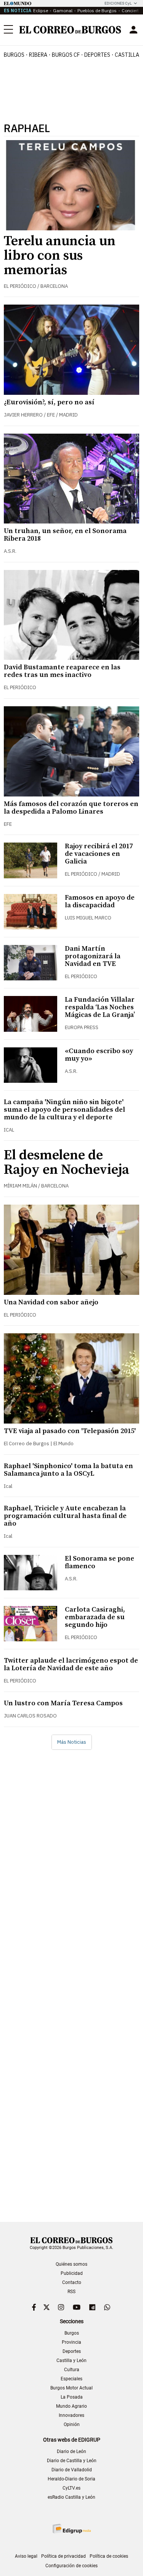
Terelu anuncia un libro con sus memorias (60, 256)
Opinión (72, 2424)
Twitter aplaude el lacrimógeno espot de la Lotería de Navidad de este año (71, 1664)
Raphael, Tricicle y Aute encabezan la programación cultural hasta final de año (65, 1516)
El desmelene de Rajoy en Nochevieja (67, 1163)
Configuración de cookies (71, 2566)
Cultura (72, 2370)
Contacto (72, 2282)
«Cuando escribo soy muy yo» (99, 1055)
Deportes (72, 2351)
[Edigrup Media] (72, 2529)
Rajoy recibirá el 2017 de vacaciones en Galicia (99, 854)
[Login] (133, 30)
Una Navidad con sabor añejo (51, 1302)
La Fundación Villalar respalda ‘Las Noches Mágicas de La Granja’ (100, 1007)
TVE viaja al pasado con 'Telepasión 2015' (70, 1431)
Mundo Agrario (71, 2406)
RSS (71, 2292)
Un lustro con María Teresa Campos (63, 1703)
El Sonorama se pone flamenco (100, 1562)
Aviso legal (26, 2556)
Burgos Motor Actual (71, 2388)
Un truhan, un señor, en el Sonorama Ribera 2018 (65, 535)
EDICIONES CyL (118, 3)
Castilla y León (71, 2361)
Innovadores (71, 2415)
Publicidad (72, 2273)
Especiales (71, 2379)
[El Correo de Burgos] (70, 30)
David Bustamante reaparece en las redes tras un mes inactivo (62, 671)
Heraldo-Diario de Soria (71, 2479)
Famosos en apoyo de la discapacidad (100, 901)
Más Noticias (72, 1742)
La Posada (72, 2397)
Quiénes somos (71, 2264)
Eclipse (41, 10)
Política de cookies (109, 2556)
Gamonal (63, 10)
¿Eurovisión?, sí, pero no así (49, 402)
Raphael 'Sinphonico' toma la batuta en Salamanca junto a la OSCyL (68, 1470)
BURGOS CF (66, 55)
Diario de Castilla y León (72, 2461)
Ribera (38, 55)
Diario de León (71, 2452)
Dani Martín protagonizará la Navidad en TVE (93, 956)
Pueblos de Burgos (97, 10)
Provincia (71, 2342)
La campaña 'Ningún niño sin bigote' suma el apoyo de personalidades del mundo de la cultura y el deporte (64, 1110)
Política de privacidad (63, 2556)
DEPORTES (97, 55)
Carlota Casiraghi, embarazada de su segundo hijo (95, 1617)
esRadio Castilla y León (71, 2497)
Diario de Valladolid (72, 2470)
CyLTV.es (71, 2488)
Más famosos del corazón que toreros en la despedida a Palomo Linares (71, 808)
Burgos (14, 55)
